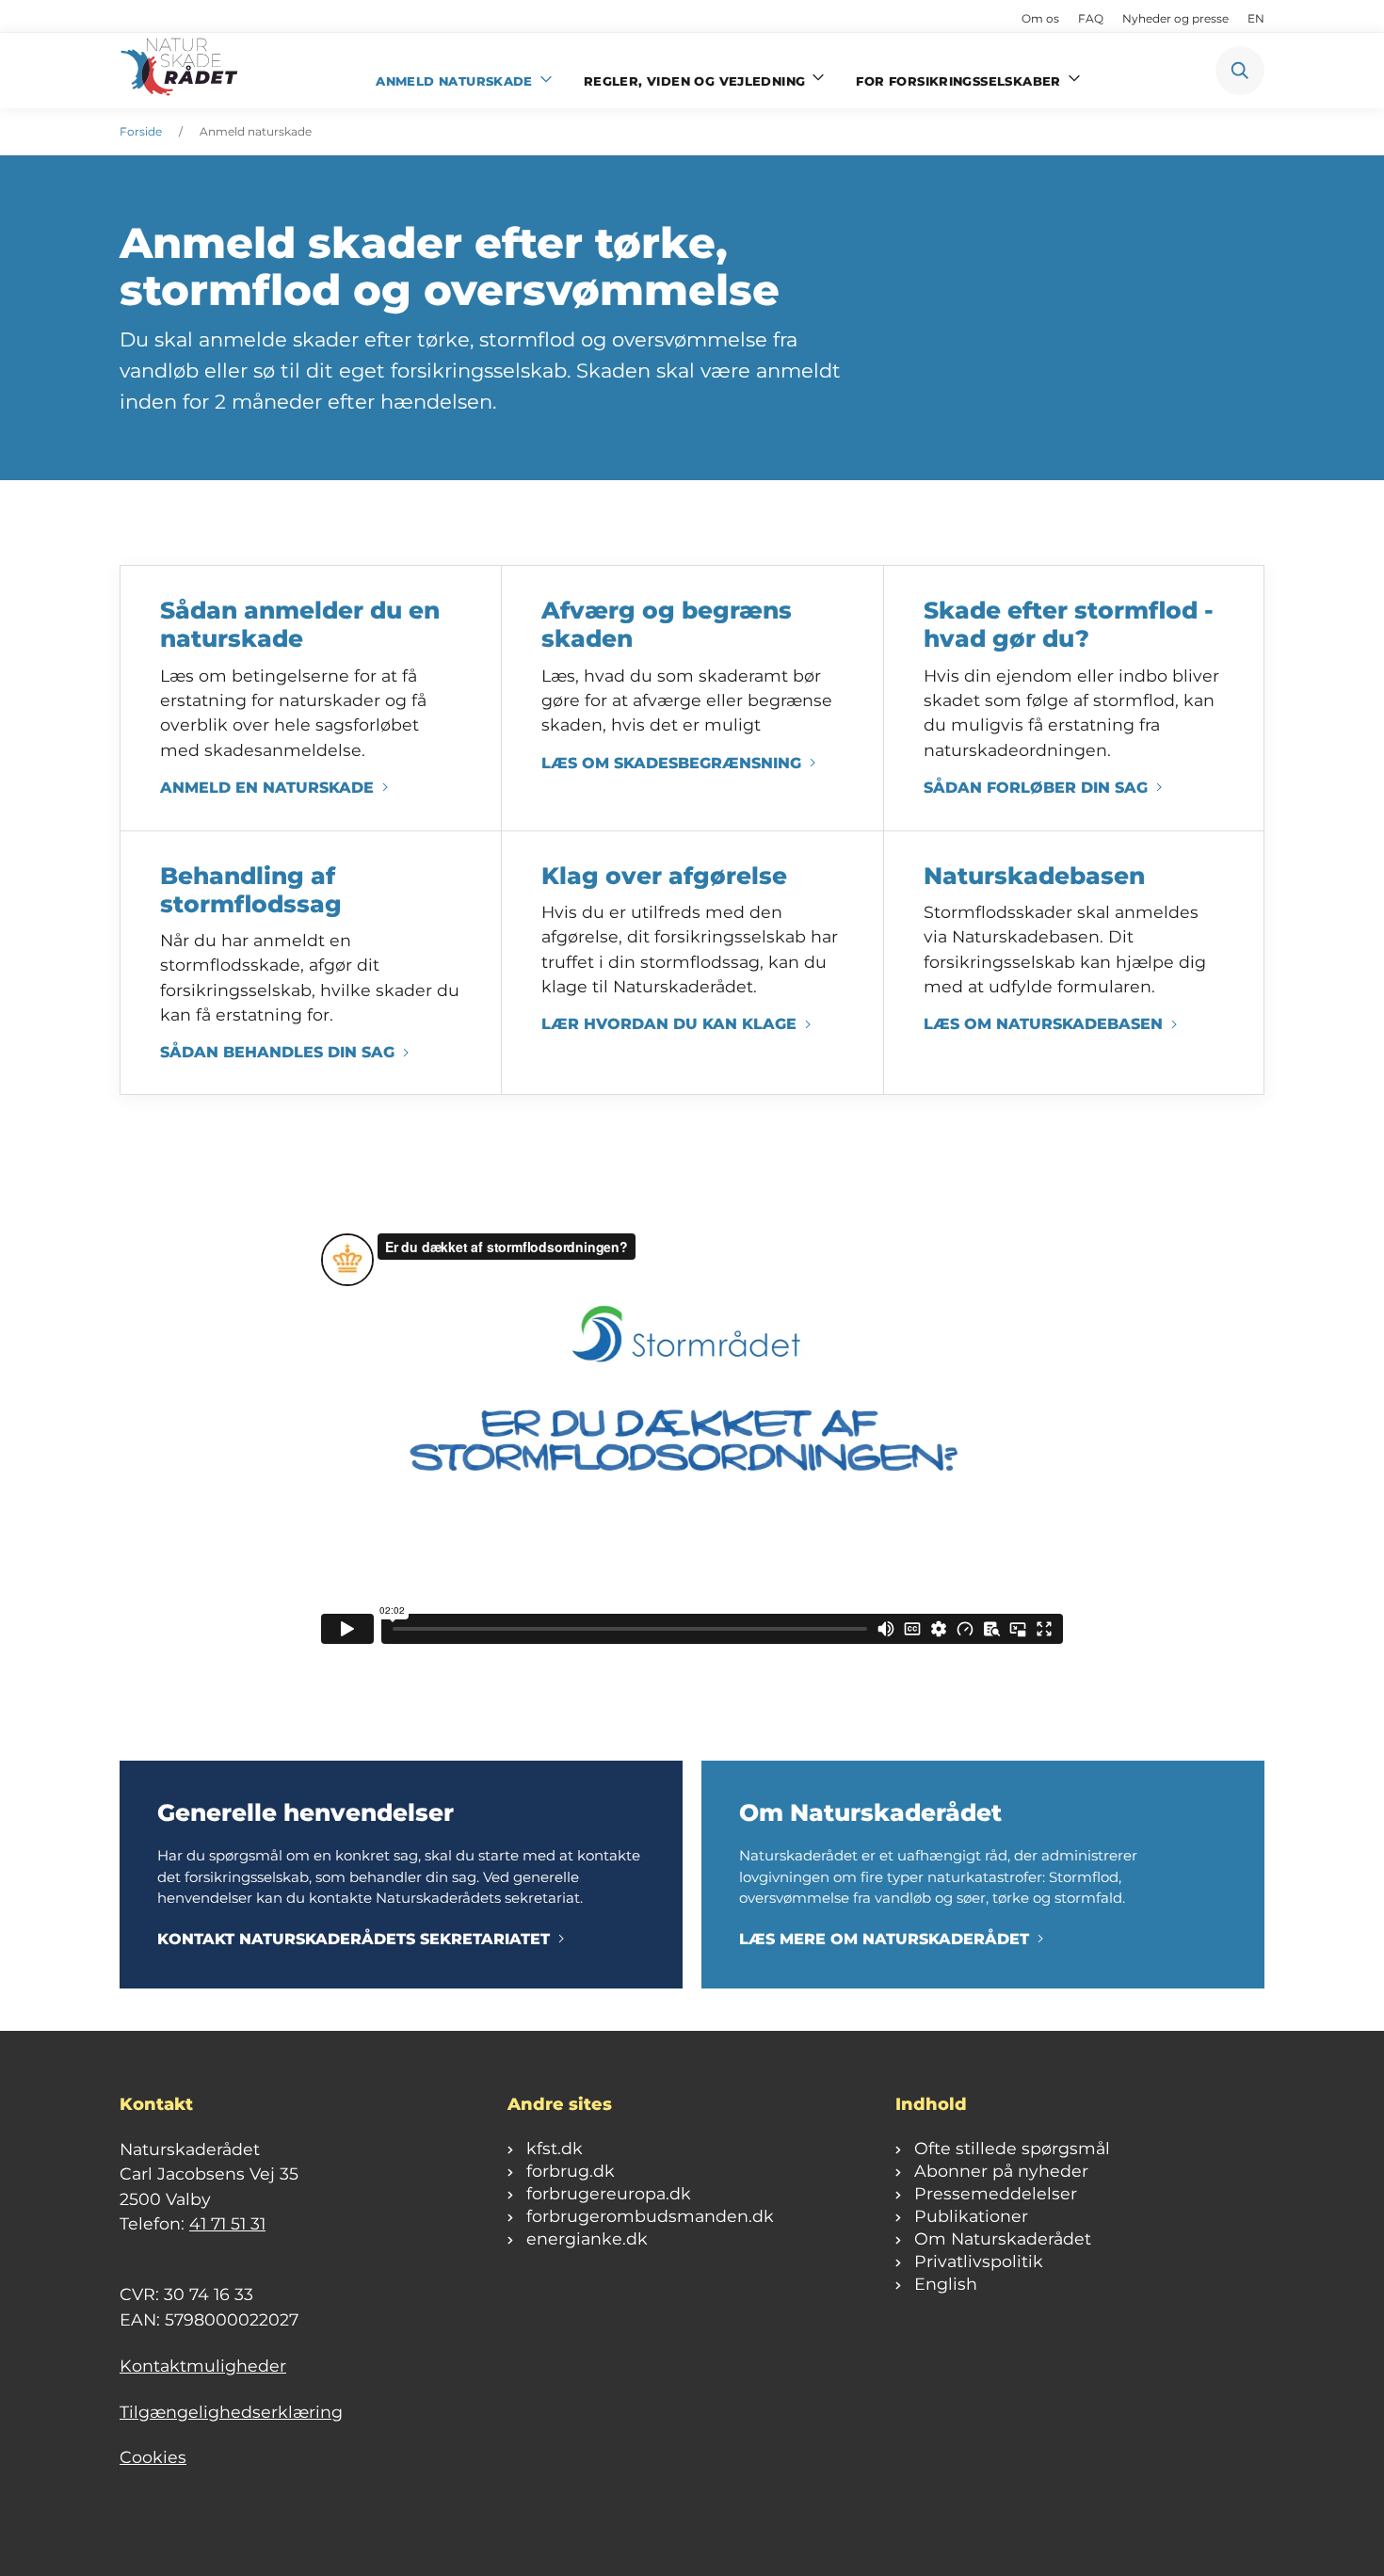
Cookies (153, 2457)
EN (1256, 18)
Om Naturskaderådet (1003, 2238)
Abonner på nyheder (1001, 2171)
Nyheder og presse (1175, 18)
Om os (1040, 18)
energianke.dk (587, 2238)
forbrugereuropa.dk (609, 2193)
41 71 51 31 (227, 2223)
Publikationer (971, 2216)
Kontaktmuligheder (203, 2366)
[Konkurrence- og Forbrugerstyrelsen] (181, 71)
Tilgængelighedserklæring (231, 2412)
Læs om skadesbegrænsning (671, 764)
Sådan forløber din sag (1036, 788)
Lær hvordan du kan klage (669, 1024)
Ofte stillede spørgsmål (1012, 2148)
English (946, 2284)
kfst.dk (555, 2148)
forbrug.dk (571, 2171)
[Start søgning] (1240, 71)
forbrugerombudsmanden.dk (650, 2216)
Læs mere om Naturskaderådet (884, 1939)
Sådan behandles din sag (277, 1053)
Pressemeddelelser (996, 2193)
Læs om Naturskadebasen (1043, 1024)
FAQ (1091, 18)
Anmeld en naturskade (267, 788)
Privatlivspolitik (979, 2261)
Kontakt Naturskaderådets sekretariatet (354, 1939)
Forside (141, 131)
